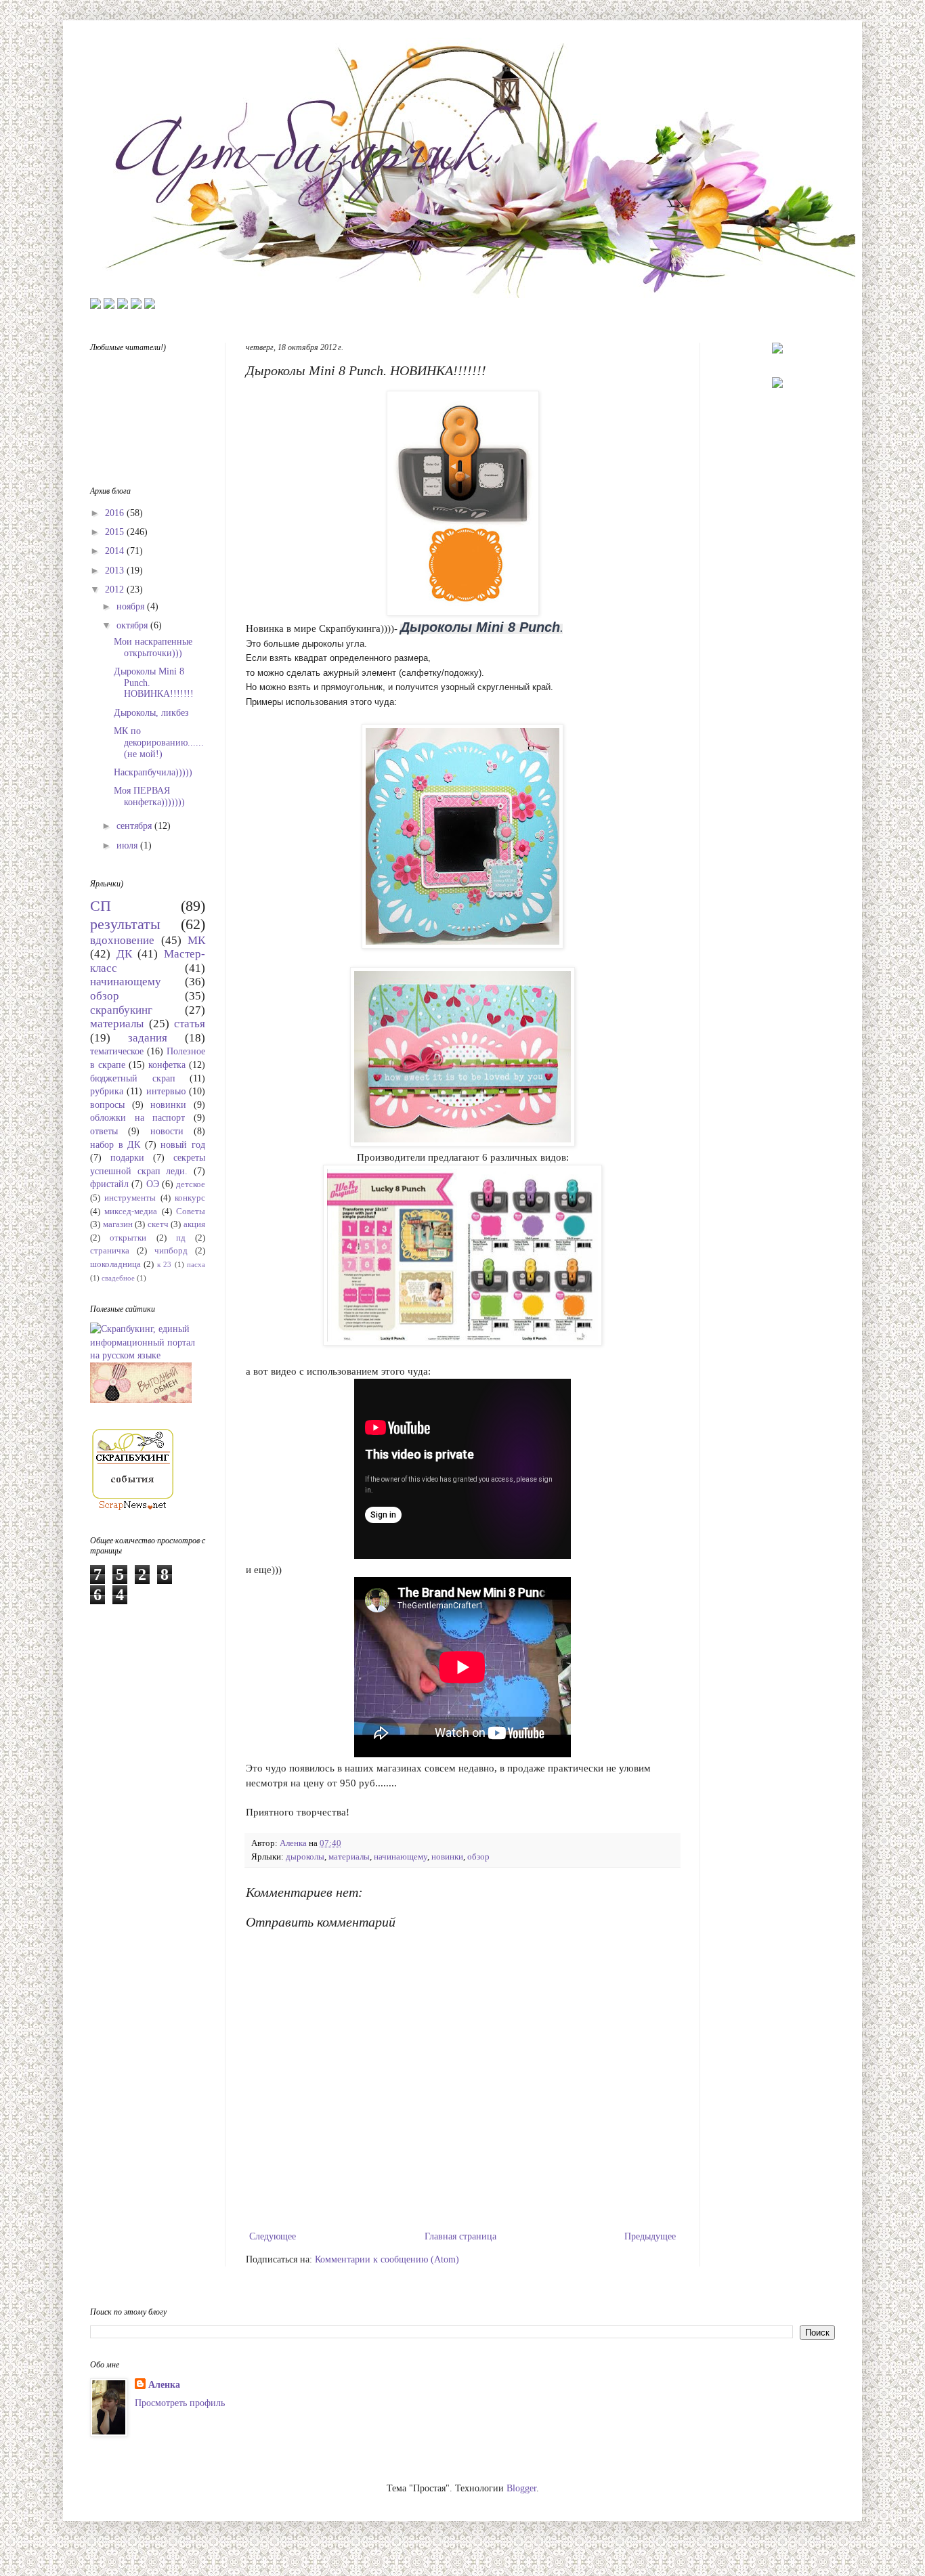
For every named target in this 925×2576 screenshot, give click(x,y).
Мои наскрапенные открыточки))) (153, 647)
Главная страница (460, 2236)
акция (194, 1224)
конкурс (190, 1198)
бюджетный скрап (133, 1078)
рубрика (107, 1091)
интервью (166, 1091)
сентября (135, 826)
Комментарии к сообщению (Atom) (387, 2259)
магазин (118, 1224)
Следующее (273, 2236)
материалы (349, 1857)
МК (196, 940)
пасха (196, 1264)
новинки (447, 1857)
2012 (116, 589)
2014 (116, 551)
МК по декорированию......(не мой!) (159, 743)
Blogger (521, 2488)
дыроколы (305, 1857)
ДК (124, 954)
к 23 (164, 1264)
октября (133, 625)
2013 (116, 571)
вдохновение (122, 940)
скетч (158, 1224)
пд (181, 1238)
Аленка (164, 2385)
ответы (104, 1131)
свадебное (118, 1278)
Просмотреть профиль (180, 2403)
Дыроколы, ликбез (151, 713)
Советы (191, 1211)
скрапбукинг (121, 1010)
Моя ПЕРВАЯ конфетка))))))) (149, 796)
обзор (478, 1857)
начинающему (401, 1857)
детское (191, 1184)
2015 (116, 532)
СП (101, 906)
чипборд (171, 1251)
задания (148, 1038)
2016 (116, 513)
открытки (128, 1238)
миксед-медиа (131, 1211)
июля (128, 845)
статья (190, 1024)
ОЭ (153, 1184)
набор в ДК (115, 1145)
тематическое (117, 1051)
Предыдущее (650, 2236)
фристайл (109, 1184)
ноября (132, 606)
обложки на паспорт (137, 1118)
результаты (125, 924)
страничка (110, 1251)
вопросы (107, 1105)
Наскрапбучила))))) (153, 772)
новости (167, 1131)
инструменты (130, 1198)
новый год (183, 1145)
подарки (127, 1158)
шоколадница (115, 1264)
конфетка (167, 1065)
